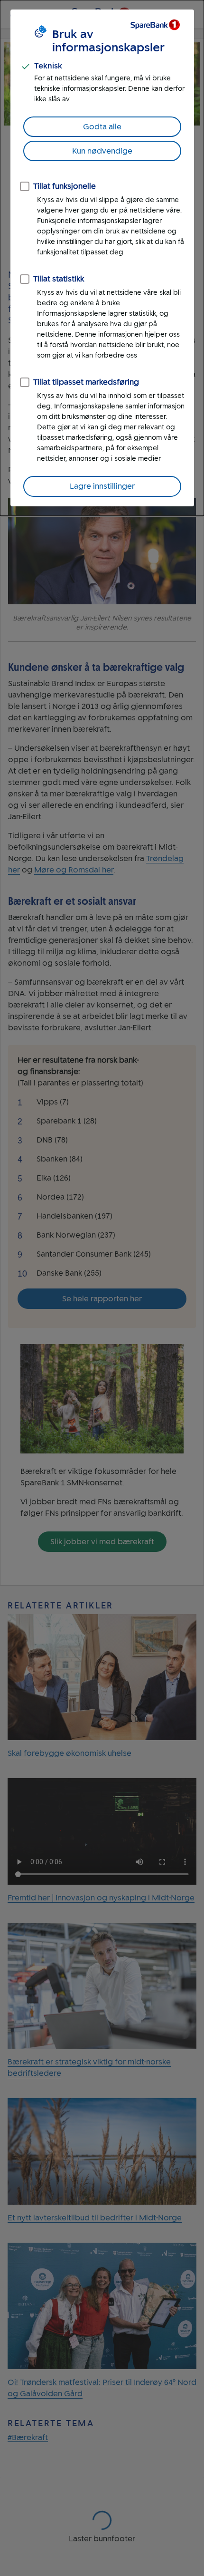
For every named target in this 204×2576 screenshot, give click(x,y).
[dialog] (102, 258)
